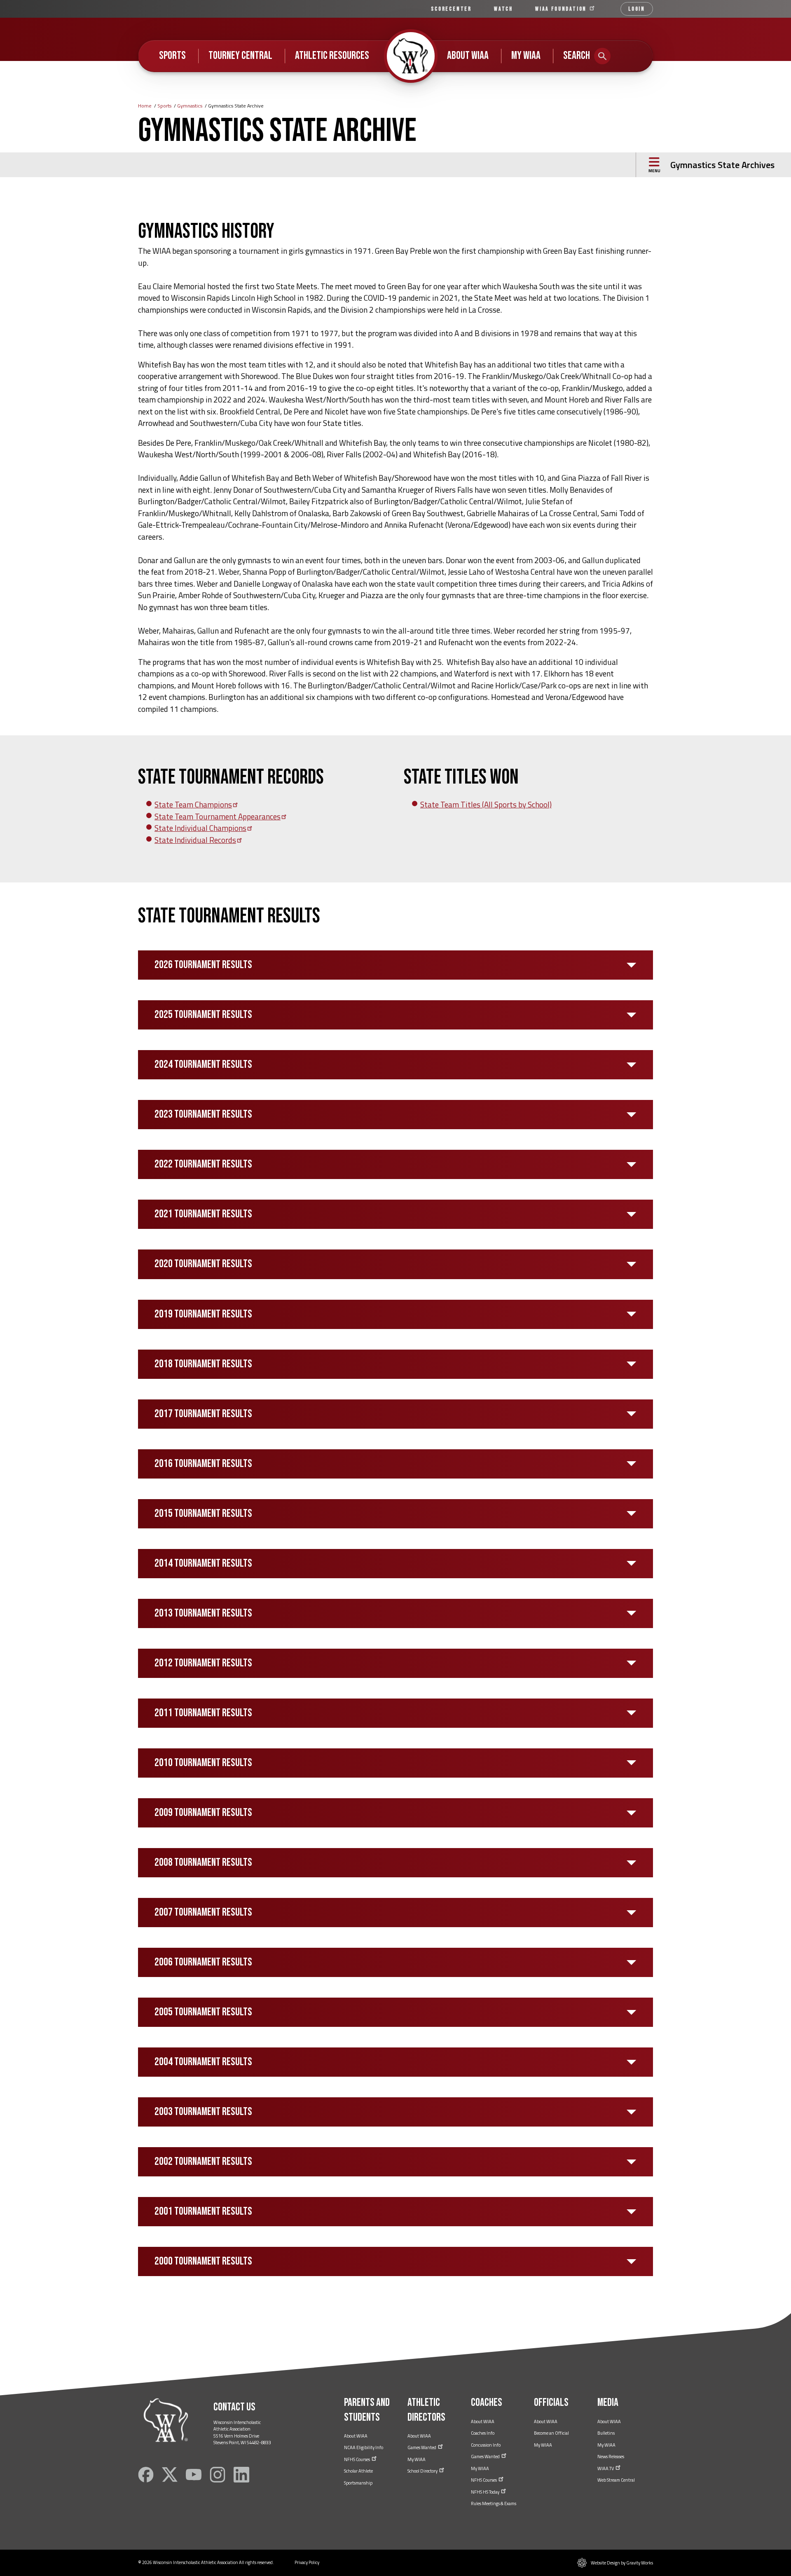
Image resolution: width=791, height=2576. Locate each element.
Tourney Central (240, 56)
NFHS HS (486, 2492)
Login (637, 9)
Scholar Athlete (358, 2471)
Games (422, 2447)
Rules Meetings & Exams (494, 2503)
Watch (503, 9)
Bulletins (606, 2433)
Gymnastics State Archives (722, 165)
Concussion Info (486, 2445)
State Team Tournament (218, 816)
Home (145, 106)
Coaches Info (483, 2433)
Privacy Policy (307, 2562)
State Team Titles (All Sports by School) (486, 804)
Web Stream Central (616, 2480)
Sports (172, 56)
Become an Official (551, 2433)
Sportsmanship (358, 2483)
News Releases (611, 2457)
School (423, 2471)
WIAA (562, 9)
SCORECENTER (451, 9)
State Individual (200, 828)
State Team (193, 804)
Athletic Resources (332, 56)
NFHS (357, 2459)
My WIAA (526, 56)
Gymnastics (190, 106)
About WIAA (468, 56)
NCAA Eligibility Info (364, 2447)
